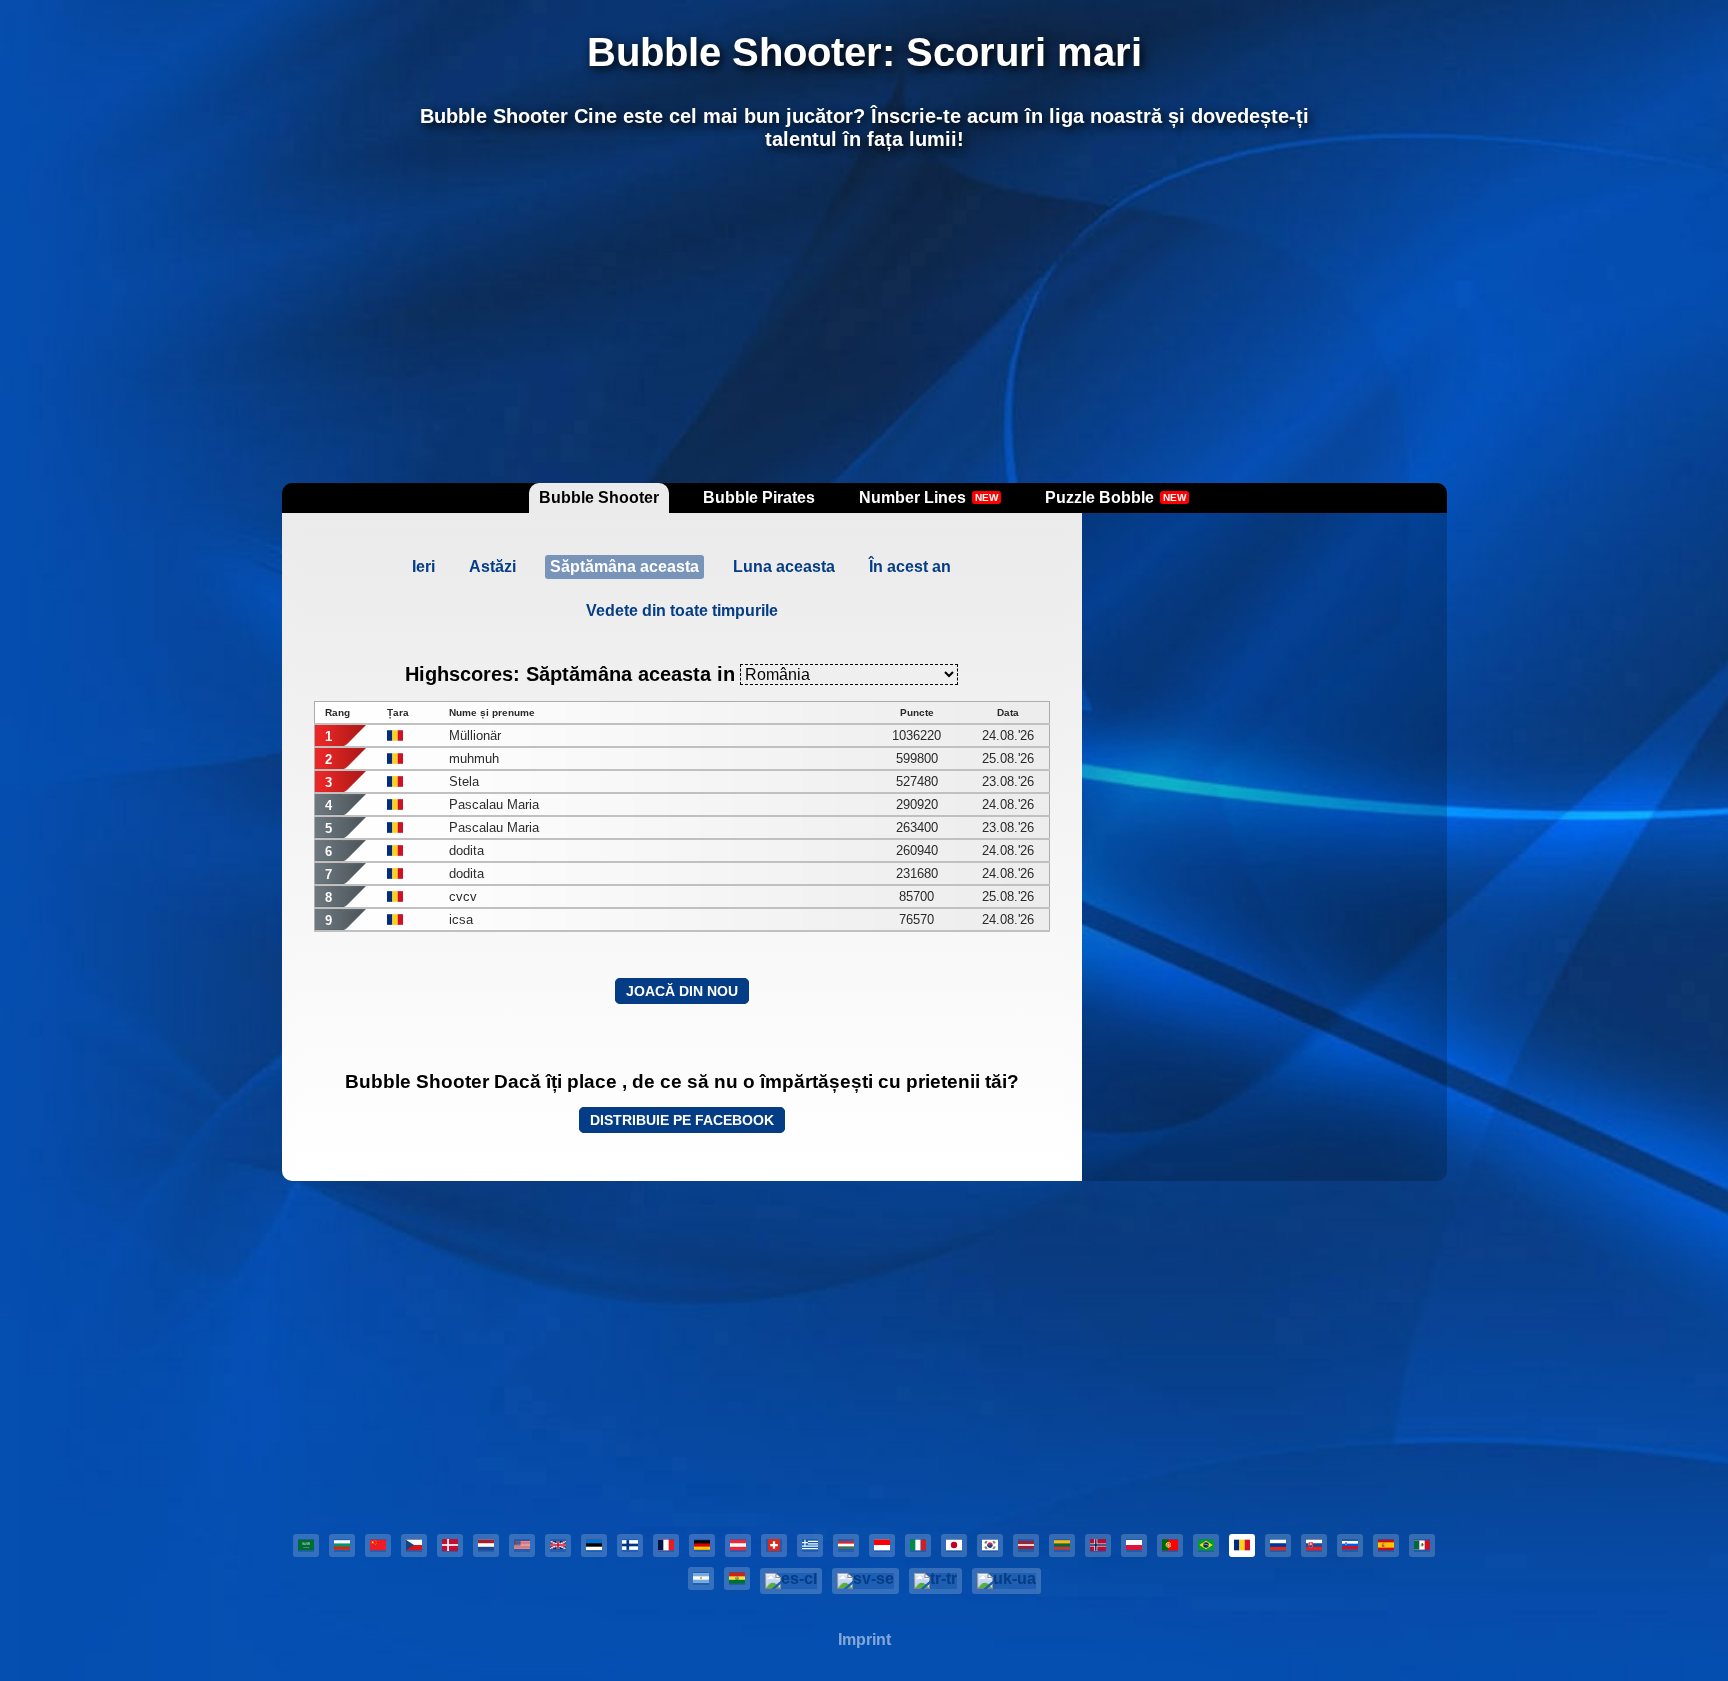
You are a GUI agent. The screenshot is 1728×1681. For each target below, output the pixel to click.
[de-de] (702, 1545)
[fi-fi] (630, 1545)
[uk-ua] (1006, 1581)
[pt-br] (1206, 1545)
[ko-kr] (990, 1545)
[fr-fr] (666, 1545)
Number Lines (928, 497)
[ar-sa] (306, 1545)
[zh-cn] (378, 1545)
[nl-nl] (486, 1545)
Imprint (864, 1639)
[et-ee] (594, 1545)
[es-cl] (791, 1581)
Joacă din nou (682, 991)
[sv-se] (865, 1581)
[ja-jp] (954, 1545)
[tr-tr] (935, 1581)
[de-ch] (774, 1545)
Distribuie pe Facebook (682, 1120)
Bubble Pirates (759, 497)
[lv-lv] (1026, 1545)
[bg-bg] (342, 1545)
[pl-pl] (1134, 1545)
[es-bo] (737, 1578)
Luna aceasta (784, 566)
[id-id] (882, 1545)
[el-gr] (810, 1545)
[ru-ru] (1278, 1545)
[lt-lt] (1062, 1545)
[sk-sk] (1314, 1545)
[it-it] (918, 1545)
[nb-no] (1098, 1545)
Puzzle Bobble (1115, 497)
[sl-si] (1350, 1545)
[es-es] (1386, 1545)
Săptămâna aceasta (624, 566)
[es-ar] (701, 1578)
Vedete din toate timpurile (682, 610)
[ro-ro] (1242, 1545)
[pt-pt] (1170, 1545)
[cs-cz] (414, 1545)
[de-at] (738, 1545)
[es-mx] (1422, 1545)
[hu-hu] (846, 1545)
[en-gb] (558, 1545)
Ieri (423, 566)
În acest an (910, 566)
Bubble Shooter (599, 497)
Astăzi (492, 566)
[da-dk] (450, 1545)
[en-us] (522, 1545)
